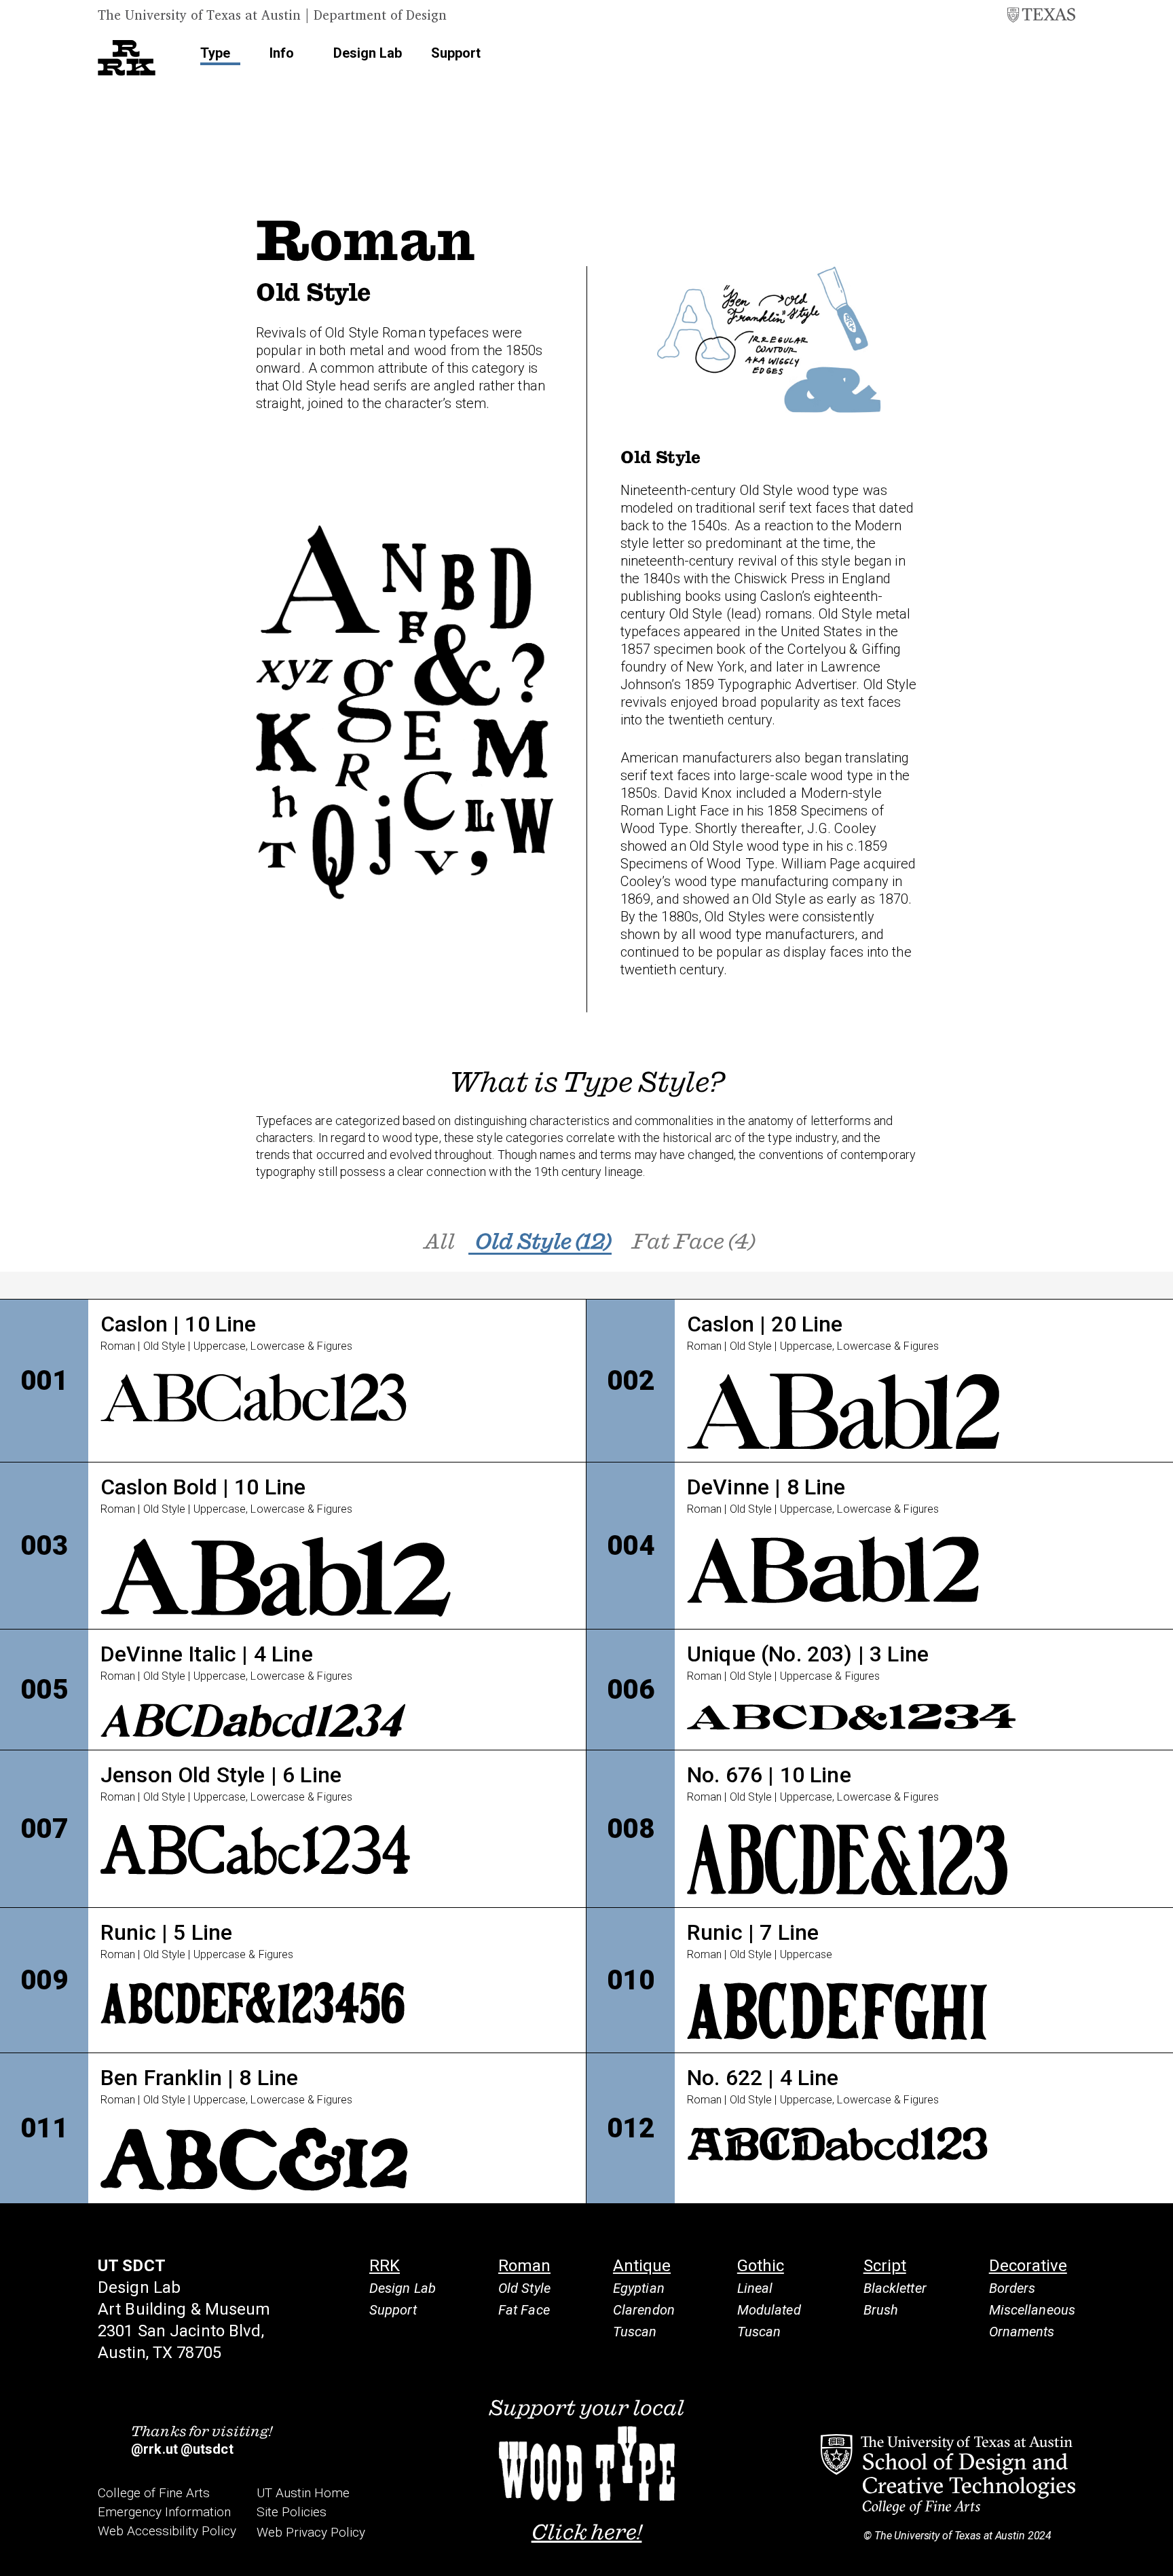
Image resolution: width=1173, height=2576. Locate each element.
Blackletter (895, 2288)
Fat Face (524, 2310)
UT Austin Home (303, 2493)
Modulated (769, 2310)
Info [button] (282, 53)
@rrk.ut (154, 2449)
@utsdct (207, 2449)
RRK (385, 2266)
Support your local (587, 2469)
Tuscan (635, 2332)
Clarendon (644, 2310)
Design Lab (368, 53)
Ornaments (1022, 2332)
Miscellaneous (1032, 2310)
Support (456, 53)
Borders (1012, 2288)
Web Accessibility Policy (167, 2531)
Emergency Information (164, 2512)
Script (885, 2266)
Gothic (761, 2266)
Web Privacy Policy (311, 2532)
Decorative (1028, 2266)
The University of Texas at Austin (199, 15)
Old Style (524, 2288)
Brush (881, 2310)
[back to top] (1156, 2543)
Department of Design (380, 15)
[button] (1058, 54)
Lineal (755, 2288)
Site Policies (292, 2512)
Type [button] (215, 53)
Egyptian (639, 2288)
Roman (524, 2266)
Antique (642, 2266)
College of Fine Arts (154, 2493)
